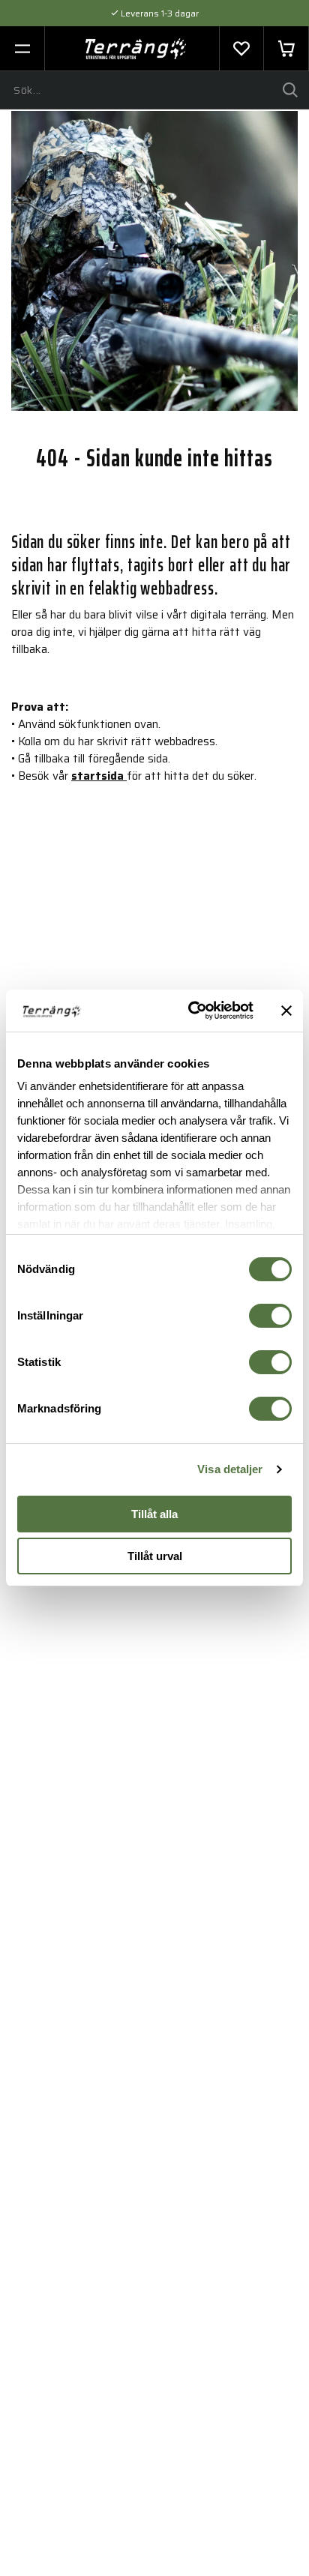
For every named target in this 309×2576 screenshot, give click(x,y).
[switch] (270, 1316)
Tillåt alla (154, 1514)
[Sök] (290, 90)
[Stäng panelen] (286, 1011)
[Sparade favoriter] (241, 49)
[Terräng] (136, 49)
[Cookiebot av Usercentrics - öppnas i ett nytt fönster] (191, 1011)
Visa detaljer (230, 1469)
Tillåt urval (155, 1556)
